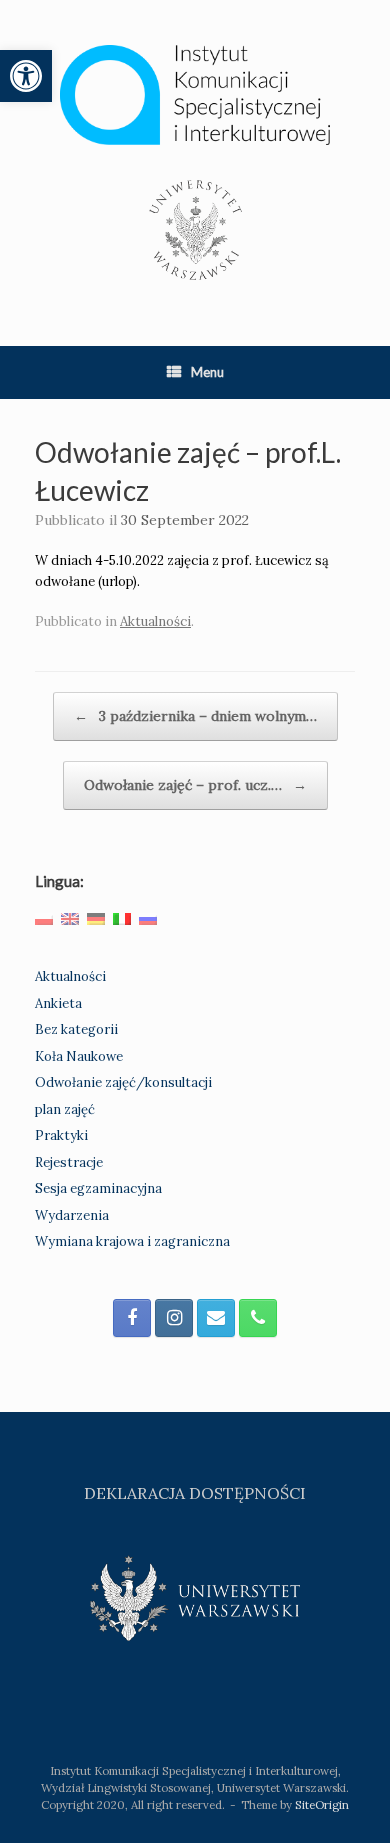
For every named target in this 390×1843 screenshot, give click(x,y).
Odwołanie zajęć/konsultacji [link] (123, 1082)
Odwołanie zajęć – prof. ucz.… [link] (195, 785)
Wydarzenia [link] (72, 1215)
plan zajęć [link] (65, 1109)
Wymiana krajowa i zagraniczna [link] (132, 1241)
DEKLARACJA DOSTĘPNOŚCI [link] (195, 1493)
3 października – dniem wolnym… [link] (195, 716)
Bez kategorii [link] (76, 1029)
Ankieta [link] (58, 1003)
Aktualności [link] (155, 621)
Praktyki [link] (61, 1135)
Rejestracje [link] (69, 1162)
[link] (26, 76)
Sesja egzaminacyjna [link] (98, 1188)
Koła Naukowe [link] (79, 1056)
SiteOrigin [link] (322, 1804)
